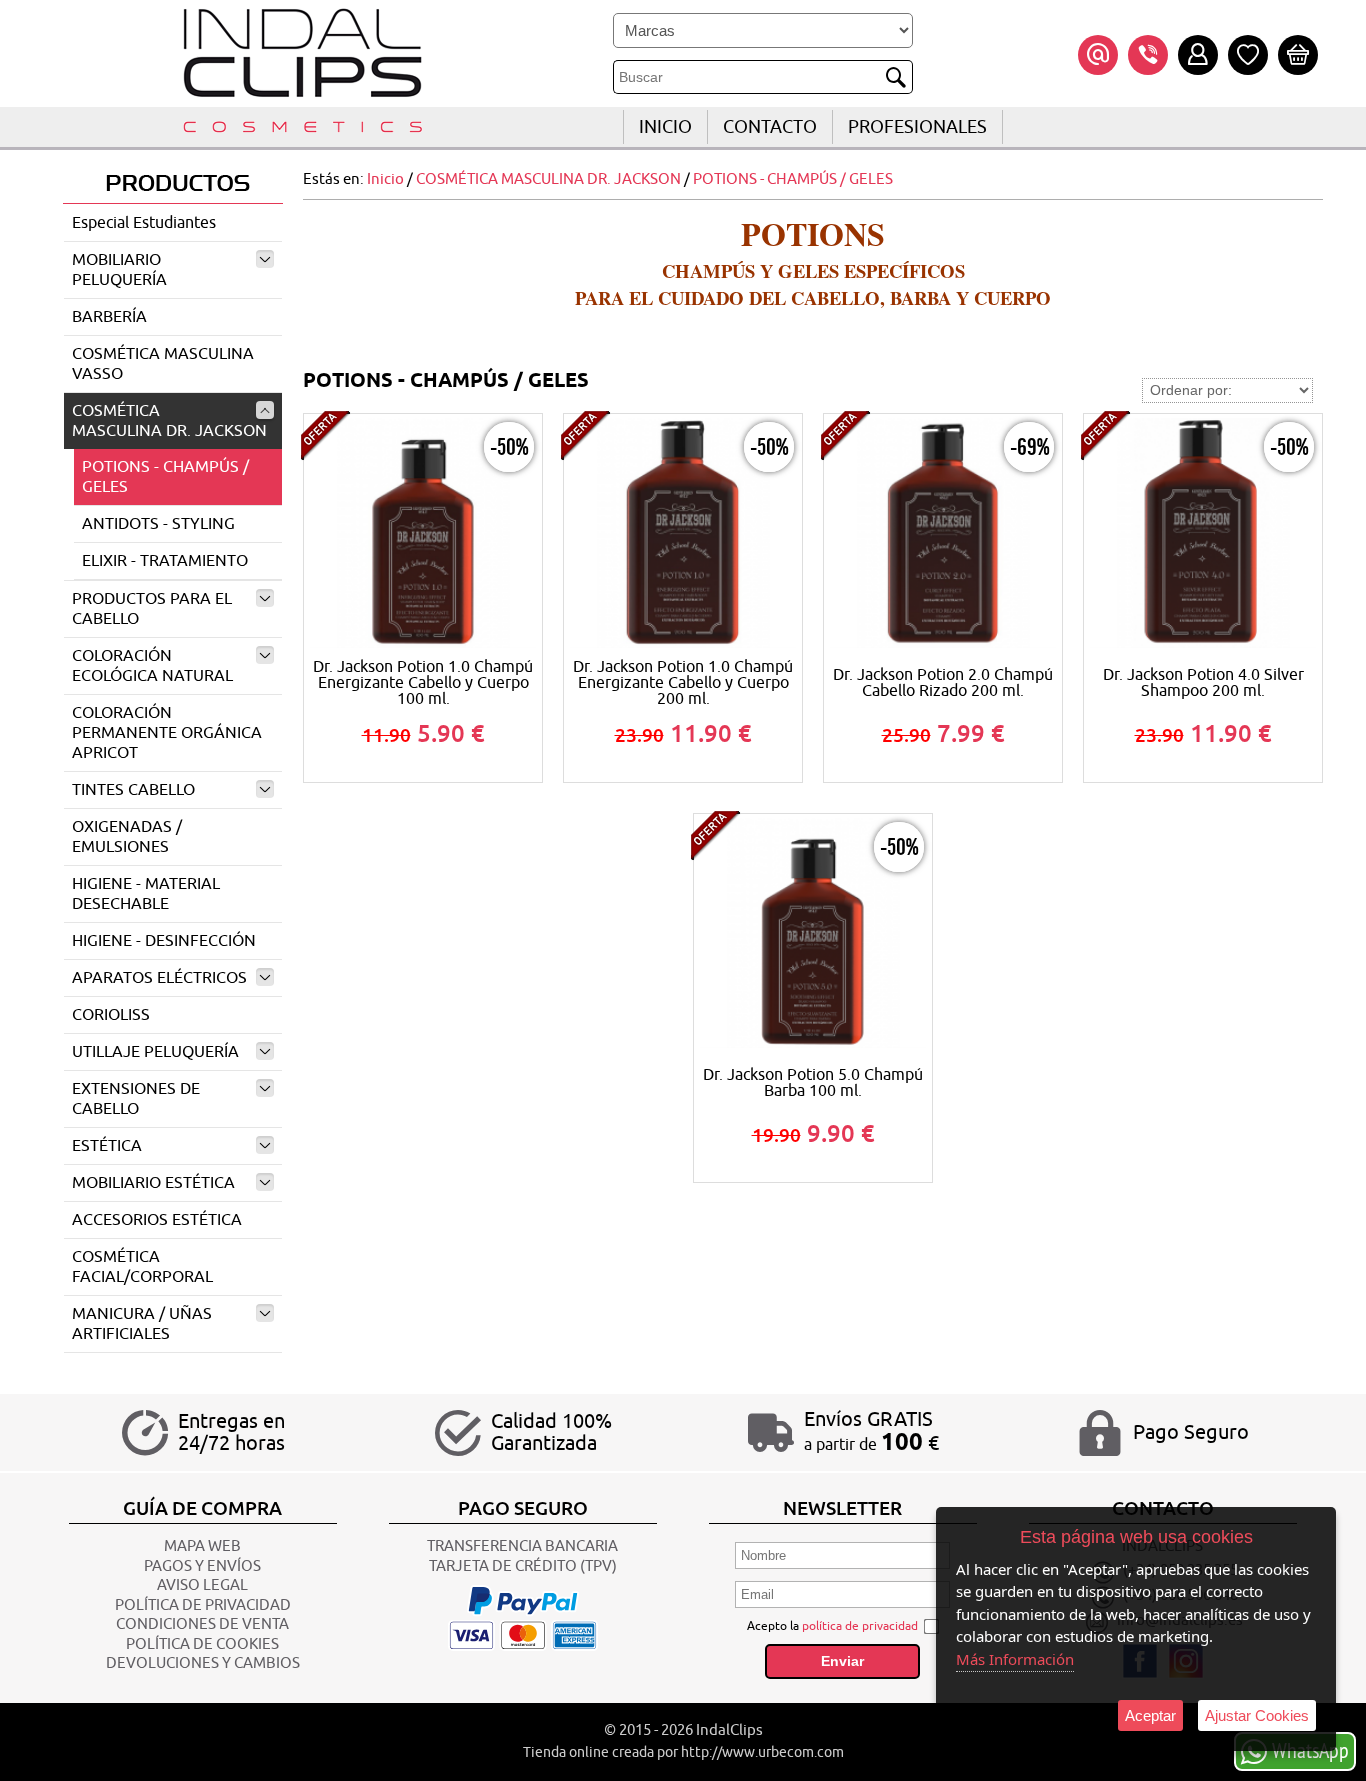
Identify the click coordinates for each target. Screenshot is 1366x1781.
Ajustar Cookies (1257, 1715)
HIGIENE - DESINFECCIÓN (164, 941)
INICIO (665, 127)
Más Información (1015, 1659)
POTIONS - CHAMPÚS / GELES (165, 477)
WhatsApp (1310, 1750)
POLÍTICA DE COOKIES (202, 1644)
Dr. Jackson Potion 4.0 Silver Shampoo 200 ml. (1203, 683)
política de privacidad (860, 1626)
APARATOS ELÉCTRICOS (159, 978)
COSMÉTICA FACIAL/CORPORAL (142, 1267)
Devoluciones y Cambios (203, 1663)
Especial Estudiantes (144, 223)
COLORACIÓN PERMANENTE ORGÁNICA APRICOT (167, 733)
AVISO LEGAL (202, 1585)
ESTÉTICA (107, 1146)
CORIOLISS (111, 1015)
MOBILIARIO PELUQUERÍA (119, 270)
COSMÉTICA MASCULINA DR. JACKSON (169, 421)
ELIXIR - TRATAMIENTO (165, 561)
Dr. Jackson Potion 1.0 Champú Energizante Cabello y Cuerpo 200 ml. (683, 683)
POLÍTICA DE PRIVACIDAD (203, 1605)
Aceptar (1150, 1715)
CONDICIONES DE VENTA (202, 1624)
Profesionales (917, 127)
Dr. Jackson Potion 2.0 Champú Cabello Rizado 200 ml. (943, 683)
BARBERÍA (109, 317)
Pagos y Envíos (202, 1566)
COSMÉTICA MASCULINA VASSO (163, 364)
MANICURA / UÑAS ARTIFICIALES (142, 1324)
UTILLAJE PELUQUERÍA (155, 1052)
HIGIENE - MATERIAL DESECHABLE (146, 894)
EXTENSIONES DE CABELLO (136, 1099)
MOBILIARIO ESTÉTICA (153, 1183)
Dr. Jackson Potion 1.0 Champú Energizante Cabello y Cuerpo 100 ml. (423, 683)
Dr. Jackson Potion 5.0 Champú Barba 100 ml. (813, 1083)
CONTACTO (770, 127)
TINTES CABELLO (133, 790)
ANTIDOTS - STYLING (158, 524)
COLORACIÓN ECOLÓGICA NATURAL (152, 666)
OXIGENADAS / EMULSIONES (127, 837)
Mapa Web (202, 1546)
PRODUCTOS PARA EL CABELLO (152, 609)
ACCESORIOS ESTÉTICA (157, 1220)
